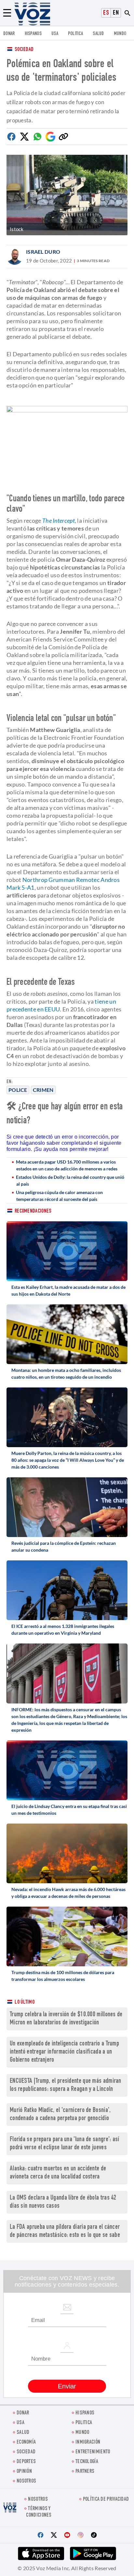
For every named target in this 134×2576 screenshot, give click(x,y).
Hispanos (33, 34)
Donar (9, 34)
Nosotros (26, 2481)
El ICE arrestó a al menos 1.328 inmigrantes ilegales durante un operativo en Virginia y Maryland (63, 1630)
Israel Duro (43, 252)
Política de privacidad (106, 2500)
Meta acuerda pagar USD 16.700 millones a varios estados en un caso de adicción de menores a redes (67, 1165)
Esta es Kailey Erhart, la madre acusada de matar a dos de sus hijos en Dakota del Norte (68, 1290)
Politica (75, 34)
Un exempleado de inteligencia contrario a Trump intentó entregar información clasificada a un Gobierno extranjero (64, 2052)
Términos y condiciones (39, 2512)
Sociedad (24, 50)
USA (55, 34)
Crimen (43, 1090)
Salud (98, 34)
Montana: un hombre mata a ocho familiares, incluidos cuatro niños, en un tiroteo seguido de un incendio (66, 1373)
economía (26, 2442)
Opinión (24, 2472)
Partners (85, 2472)
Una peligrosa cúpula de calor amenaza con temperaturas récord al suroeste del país (59, 1196)
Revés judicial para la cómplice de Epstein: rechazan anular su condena (64, 1546)
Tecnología (87, 2462)
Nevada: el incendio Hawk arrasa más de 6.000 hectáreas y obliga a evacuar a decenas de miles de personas (68, 1893)
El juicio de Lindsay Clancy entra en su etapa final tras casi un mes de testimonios (69, 1810)
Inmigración (88, 2442)
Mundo (120, 34)
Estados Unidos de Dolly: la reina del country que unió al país (70, 1180)
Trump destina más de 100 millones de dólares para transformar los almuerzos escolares (63, 1976)
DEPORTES (26, 2462)
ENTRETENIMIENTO (93, 2452)
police (18, 1090)
